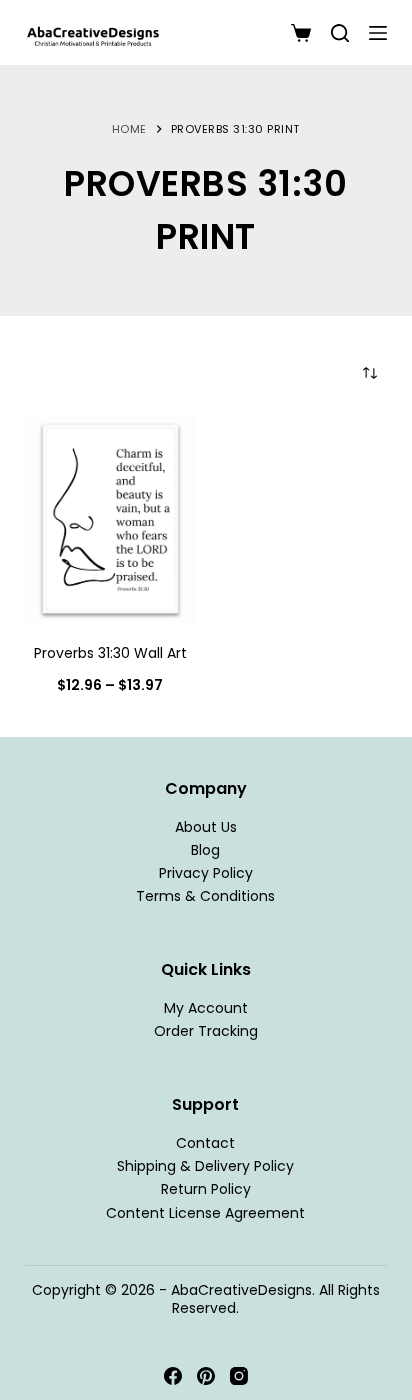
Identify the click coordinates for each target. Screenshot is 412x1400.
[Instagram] (239, 1376)
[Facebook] (173, 1376)
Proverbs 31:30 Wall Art (110, 653)
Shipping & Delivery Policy (205, 1166)
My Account (206, 1008)
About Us (206, 827)
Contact (205, 1143)
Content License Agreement (205, 1213)
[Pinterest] (206, 1376)
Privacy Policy (206, 873)
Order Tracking (206, 1031)
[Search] (340, 33)
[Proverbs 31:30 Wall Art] (110, 519)
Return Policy (206, 1189)
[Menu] (378, 33)
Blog (205, 850)
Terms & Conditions (205, 896)
